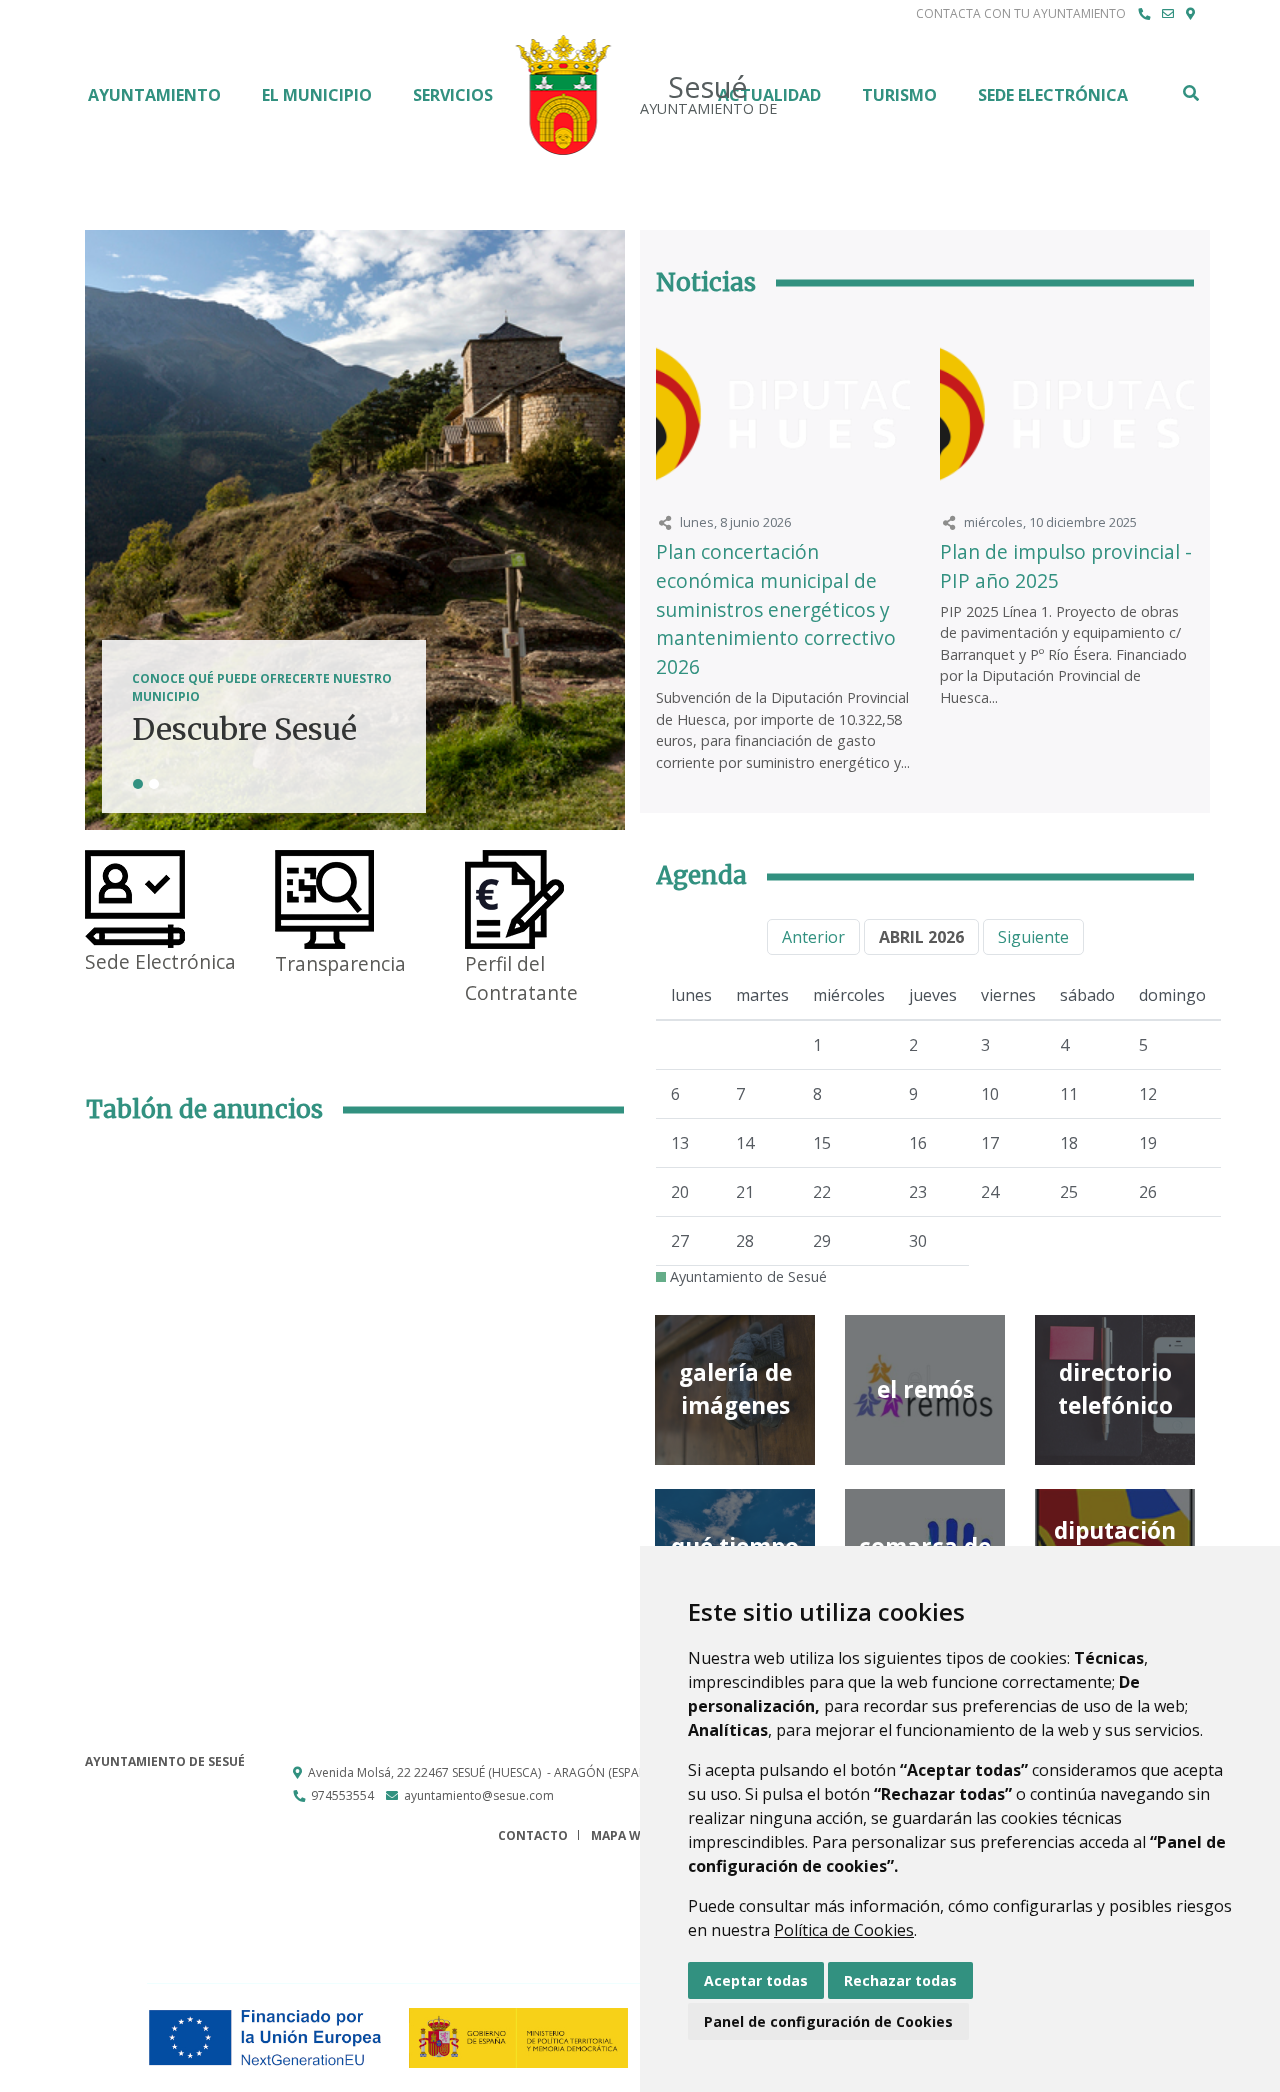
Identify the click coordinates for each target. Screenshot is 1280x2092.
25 (1069, 1192)
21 (745, 1192)
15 (822, 1143)
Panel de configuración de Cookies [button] (828, 2021)
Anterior (813, 937)
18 (1069, 1143)
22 (822, 1192)
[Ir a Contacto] (1168, 14)
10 (990, 1094)
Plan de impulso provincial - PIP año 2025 (1066, 566)
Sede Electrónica (1053, 95)
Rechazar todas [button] (900, 1980)
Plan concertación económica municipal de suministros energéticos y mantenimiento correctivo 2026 (776, 609)
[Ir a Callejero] (1190, 14)
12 (1148, 1094)
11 (1069, 1094)
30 (918, 1241)
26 (1148, 1192)
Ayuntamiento (154, 95)
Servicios (453, 95)
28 (745, 1241)
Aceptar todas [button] (756, 1980)
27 (680, 1241)
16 (918, 1143)
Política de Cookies (844, 1930)
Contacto (533, 1835)
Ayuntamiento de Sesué (746, 1276)
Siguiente (1033, 937)
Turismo (899, 95)
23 (918, 1192)
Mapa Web (623, 1835)
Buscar (1190, 93)
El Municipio (317, 95)
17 (990, 1143)
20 (680, 1192)
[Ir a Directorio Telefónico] (1144, 14)
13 (680, 1143)
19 (1148, 1143)
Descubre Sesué (244, 729)
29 (822, 1241)
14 (745, 1143)
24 (990, 1192)
